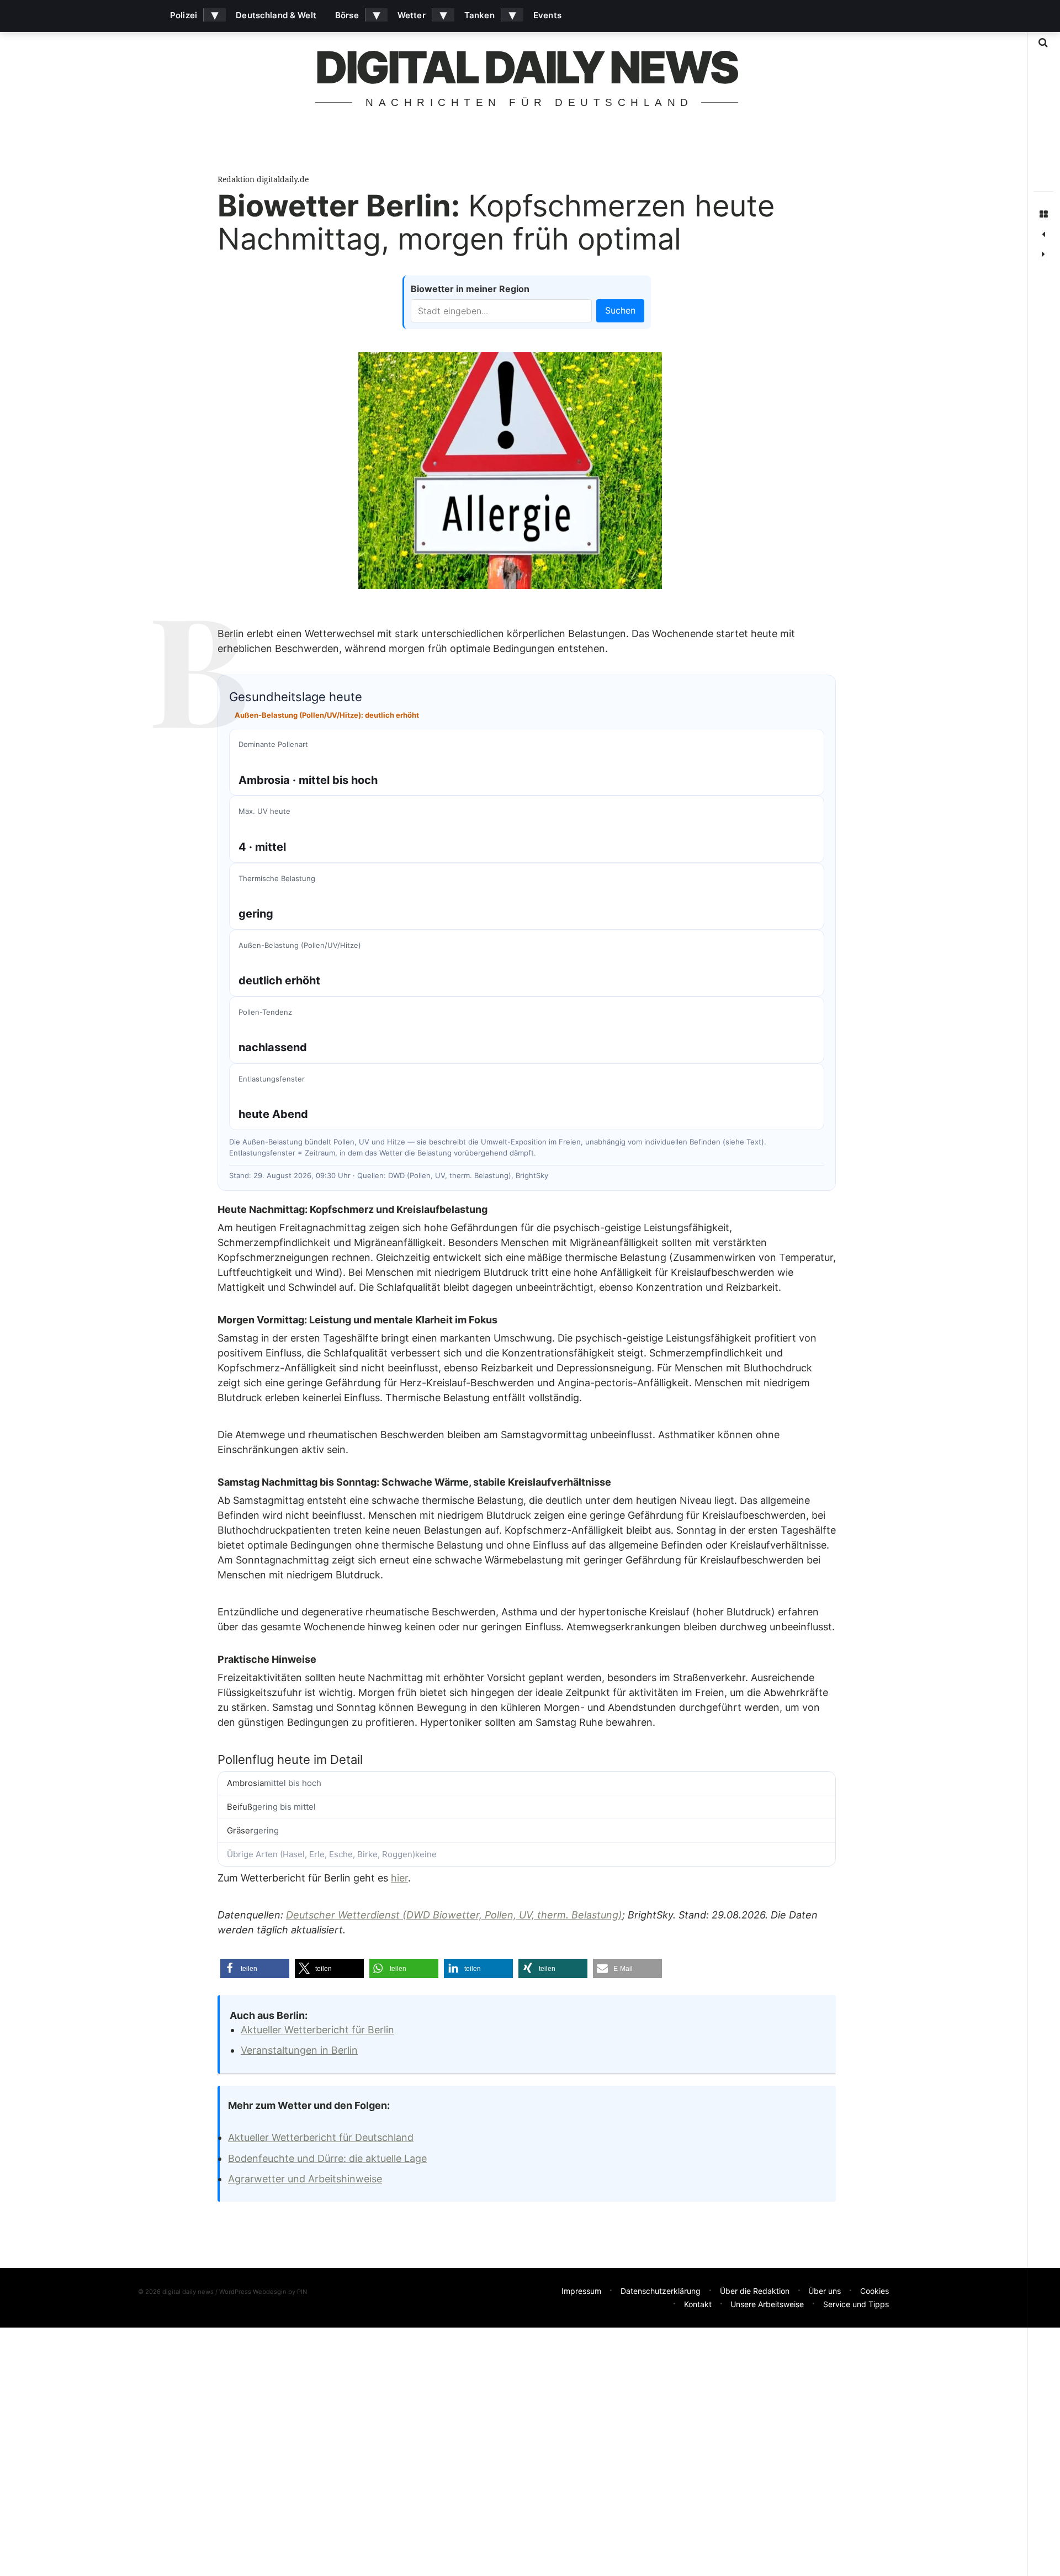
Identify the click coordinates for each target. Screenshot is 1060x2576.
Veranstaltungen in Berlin (299, 2050)
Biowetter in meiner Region (470, 289)
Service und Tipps (856, 2304)
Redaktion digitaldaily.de (263, 179)
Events (547, 15)
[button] (255, 1968)
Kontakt (698, 2304)
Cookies (875, 2291)
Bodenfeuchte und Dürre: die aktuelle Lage (327, 2158)
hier (399, 1878)
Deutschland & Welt (276, 15)
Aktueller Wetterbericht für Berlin (317, 2030)
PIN (302, 2292)
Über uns (825, 2291)
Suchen (620, 310)
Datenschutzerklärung (661, 2291)
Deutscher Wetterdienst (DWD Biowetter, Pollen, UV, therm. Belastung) (454, 1915)
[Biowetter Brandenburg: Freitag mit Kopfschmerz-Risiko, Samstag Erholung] (1043, 255)
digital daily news (526, 67)
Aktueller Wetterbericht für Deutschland (321, 2137)
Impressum (581, 2291)
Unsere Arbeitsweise (767, 2304)
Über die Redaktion (755, 2291)
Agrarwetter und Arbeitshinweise (305, 2179)
